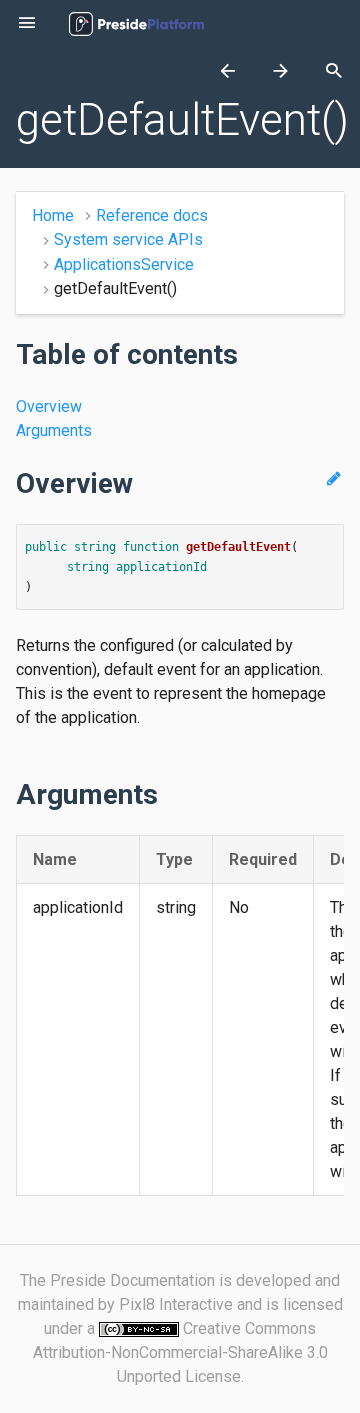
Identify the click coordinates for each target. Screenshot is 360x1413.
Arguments (54, 430)
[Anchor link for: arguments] (169, 794)
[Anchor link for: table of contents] (249, 354)
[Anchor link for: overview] (144, 483)
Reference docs (152, 215)
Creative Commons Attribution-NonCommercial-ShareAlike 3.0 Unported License (180, 1352)
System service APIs (128, 239)
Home (53, 215)
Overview (49, 406)
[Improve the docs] (333, 479)
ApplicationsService (124, 264)
